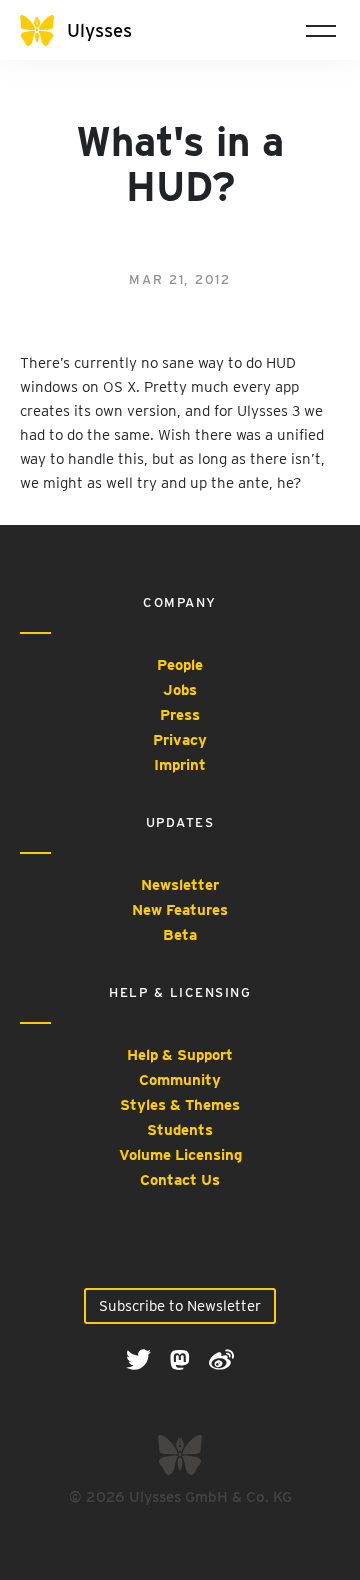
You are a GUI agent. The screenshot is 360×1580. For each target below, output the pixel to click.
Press (180, 715)
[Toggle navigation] (321, 30)
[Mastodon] (182, 1359)
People (180, 665)
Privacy (180, 740)
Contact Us (180, 1180)
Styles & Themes (180, 1105)
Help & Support (180, 1055)
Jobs (180, 690)
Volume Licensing (180, 1155)
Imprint (180, 765)
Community (180, 1080)
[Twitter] (140, 1359)
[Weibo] (221, 1359)
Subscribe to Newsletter (180, 1306)
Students (180, 1130)
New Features (180, 910)
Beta (180, 935)
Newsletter (180, 885)
